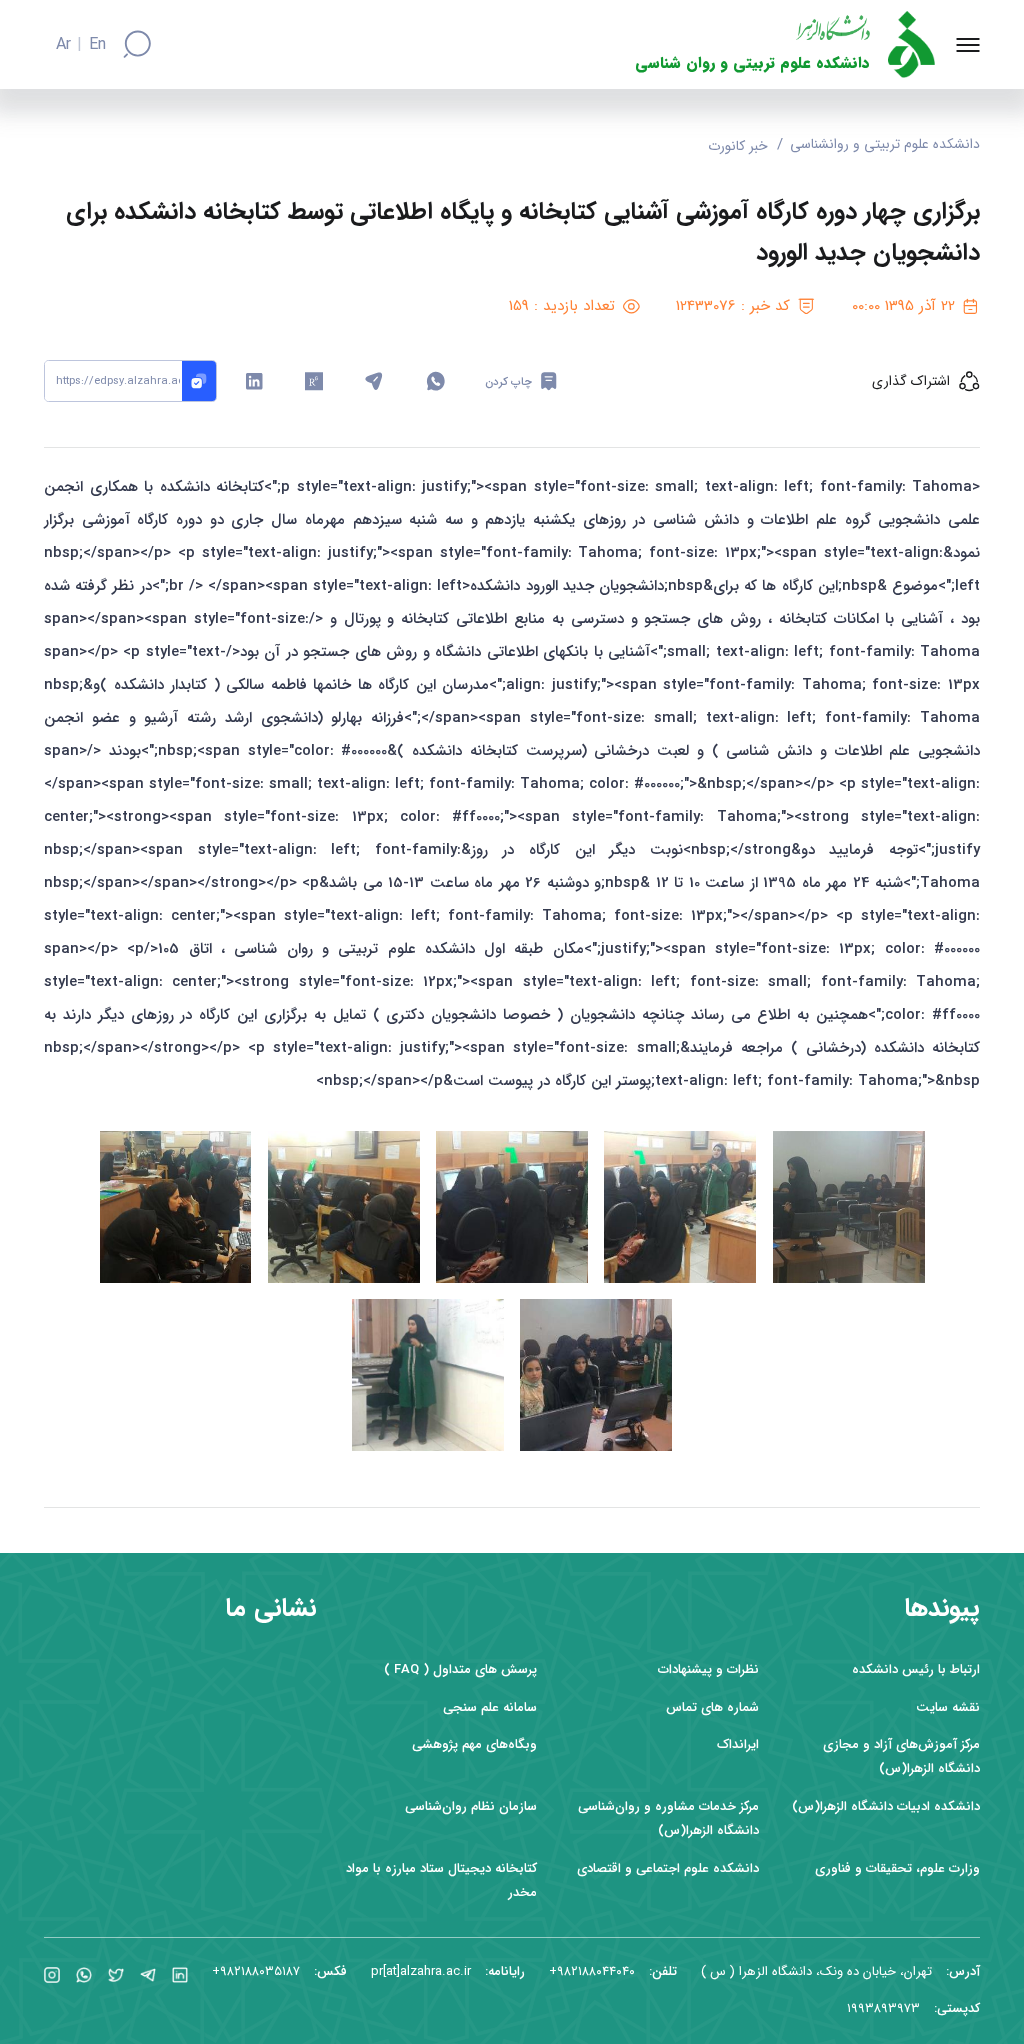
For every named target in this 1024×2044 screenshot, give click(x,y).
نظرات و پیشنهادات (708, 1669)
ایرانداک (738, 1744)
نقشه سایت (948, 1707)
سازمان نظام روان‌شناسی (471, 1806)
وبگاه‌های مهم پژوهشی (474, 1744)
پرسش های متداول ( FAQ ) (460, 1669)
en (97, 45)
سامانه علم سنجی (490, 1707)
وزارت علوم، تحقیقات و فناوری (897, 1868)
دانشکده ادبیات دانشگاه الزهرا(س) (886, 1806)
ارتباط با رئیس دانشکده (916, 1669)
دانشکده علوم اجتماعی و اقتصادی (668, 1868)
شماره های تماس (712, 1707)
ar (63, 45)
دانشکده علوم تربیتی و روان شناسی (752, 63)
